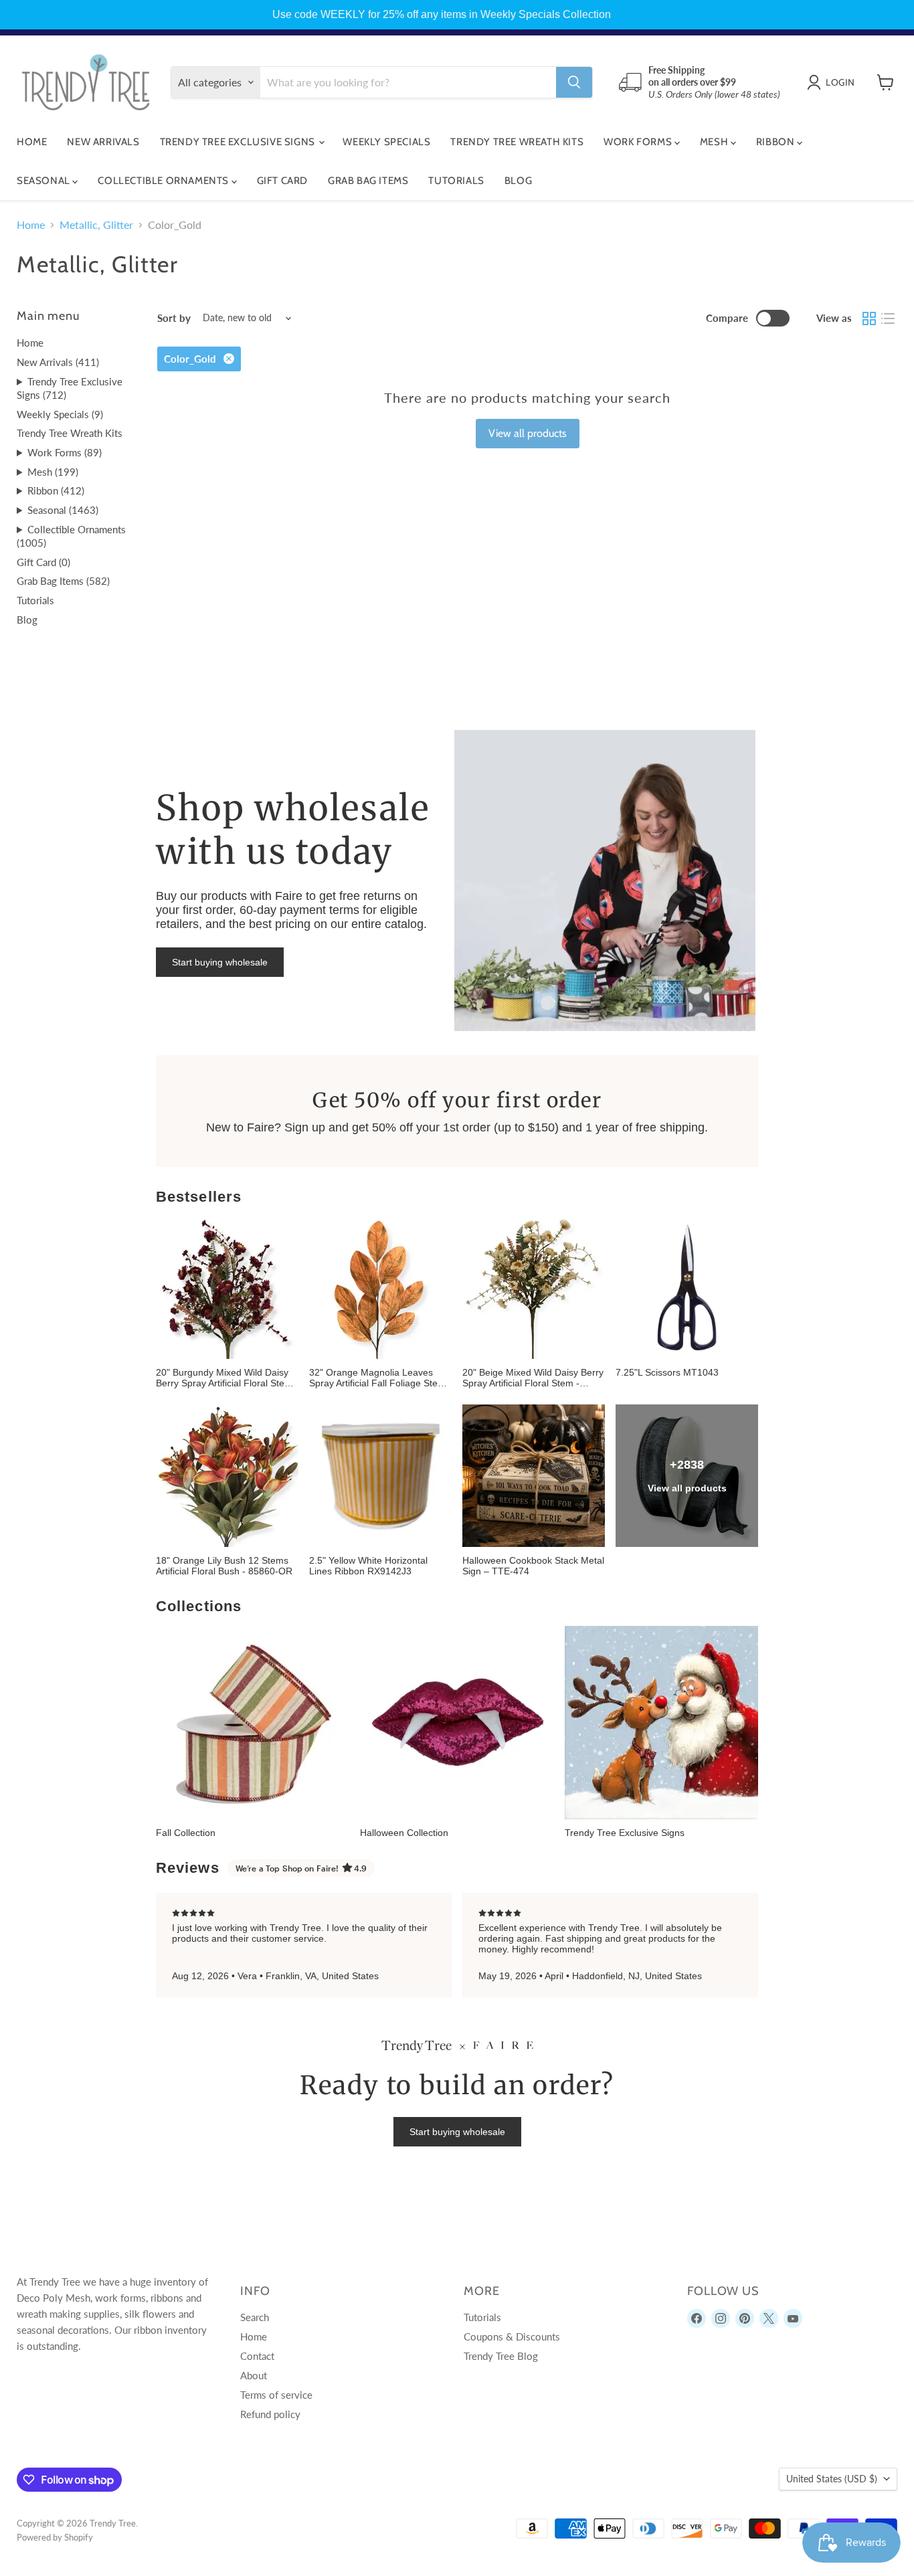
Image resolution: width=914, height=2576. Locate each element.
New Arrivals (103, 142)
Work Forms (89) (65, 452)
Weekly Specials (386, 142)
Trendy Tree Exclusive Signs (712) (70, 388)
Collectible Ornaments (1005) (71, 536)
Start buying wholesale (220, 962)
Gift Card (282, 181)
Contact (257, 2356)
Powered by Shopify (55, 2537)
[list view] (888, 318)
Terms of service (276, 2395)
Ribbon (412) (56, 490)
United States (832, 2479)
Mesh (715, 142)
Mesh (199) (53, 472)
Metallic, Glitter (96, 225)
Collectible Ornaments (164, 181)
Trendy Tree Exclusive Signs (239, 142)
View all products (528, 433)
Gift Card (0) (43, 562)
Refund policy (270, 2414)
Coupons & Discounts (512, 2336)
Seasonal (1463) (63, 510)
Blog (518, 181)
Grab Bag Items (368, 181)
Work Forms (639, 142)
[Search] (574, 82)
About (254, 2375)
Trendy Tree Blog (501, 2356)
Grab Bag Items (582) (63, 581)
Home (32, 142)
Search (255, 2317)
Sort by (174, 318)
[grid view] (869, 318)
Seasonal (44, 181)
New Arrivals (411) (58, 362)
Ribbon (776, 142)
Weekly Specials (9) (60, 414)
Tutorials (456, 181)
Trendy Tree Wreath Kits (517, 142)
